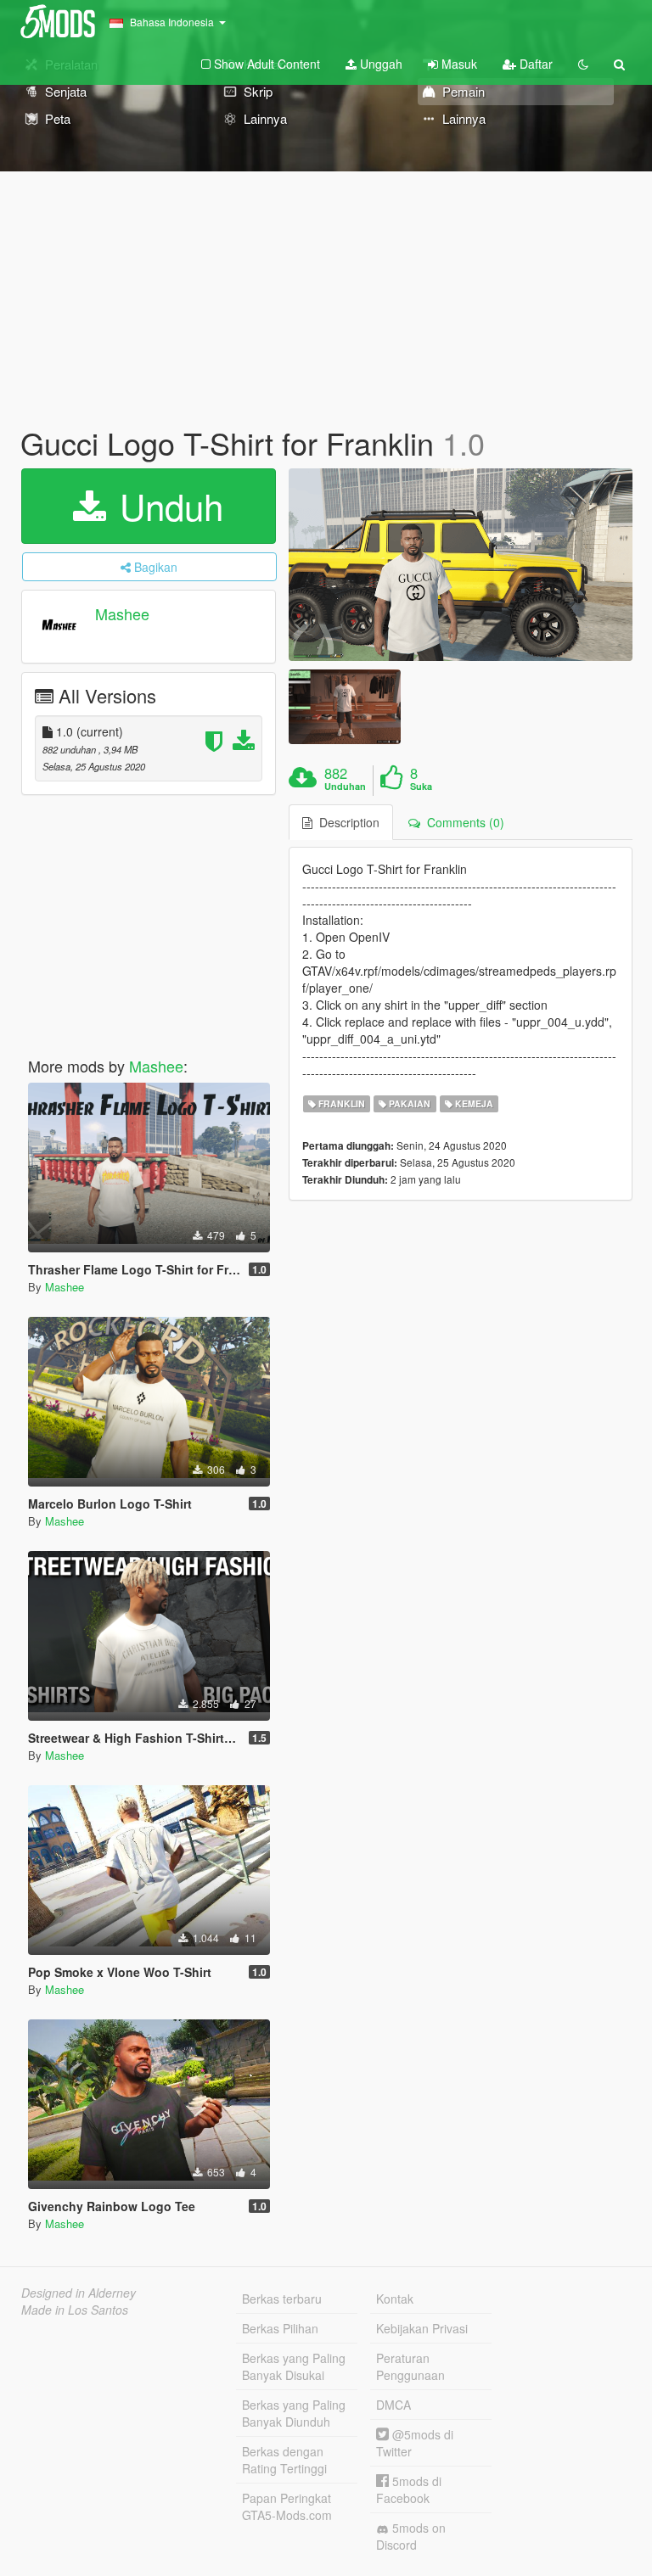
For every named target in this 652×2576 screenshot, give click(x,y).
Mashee (122, 613)
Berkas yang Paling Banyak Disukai (294, 2366)
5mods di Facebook (409, 2489)
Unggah (379, 64)
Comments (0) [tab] (462, 822)
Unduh (166, 506)
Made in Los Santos (75, 2310)
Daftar (534, 64)
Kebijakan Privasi (422, 2328)
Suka (421, 787)
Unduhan (345, 787)
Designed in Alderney (79, 2293)
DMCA (393, 2405)
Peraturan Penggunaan (410, 2366)
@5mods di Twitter (415, 2443)
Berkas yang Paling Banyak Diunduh (294, 2413)
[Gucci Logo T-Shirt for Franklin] (461, 565)
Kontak (395, 2299)
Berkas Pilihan (280, 2328)
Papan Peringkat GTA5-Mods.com (287, 2506)
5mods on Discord (411, 2536)
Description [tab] (346, 822)
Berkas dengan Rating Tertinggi (284, 2460)
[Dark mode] (583, 64)
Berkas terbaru (282, 2299)
